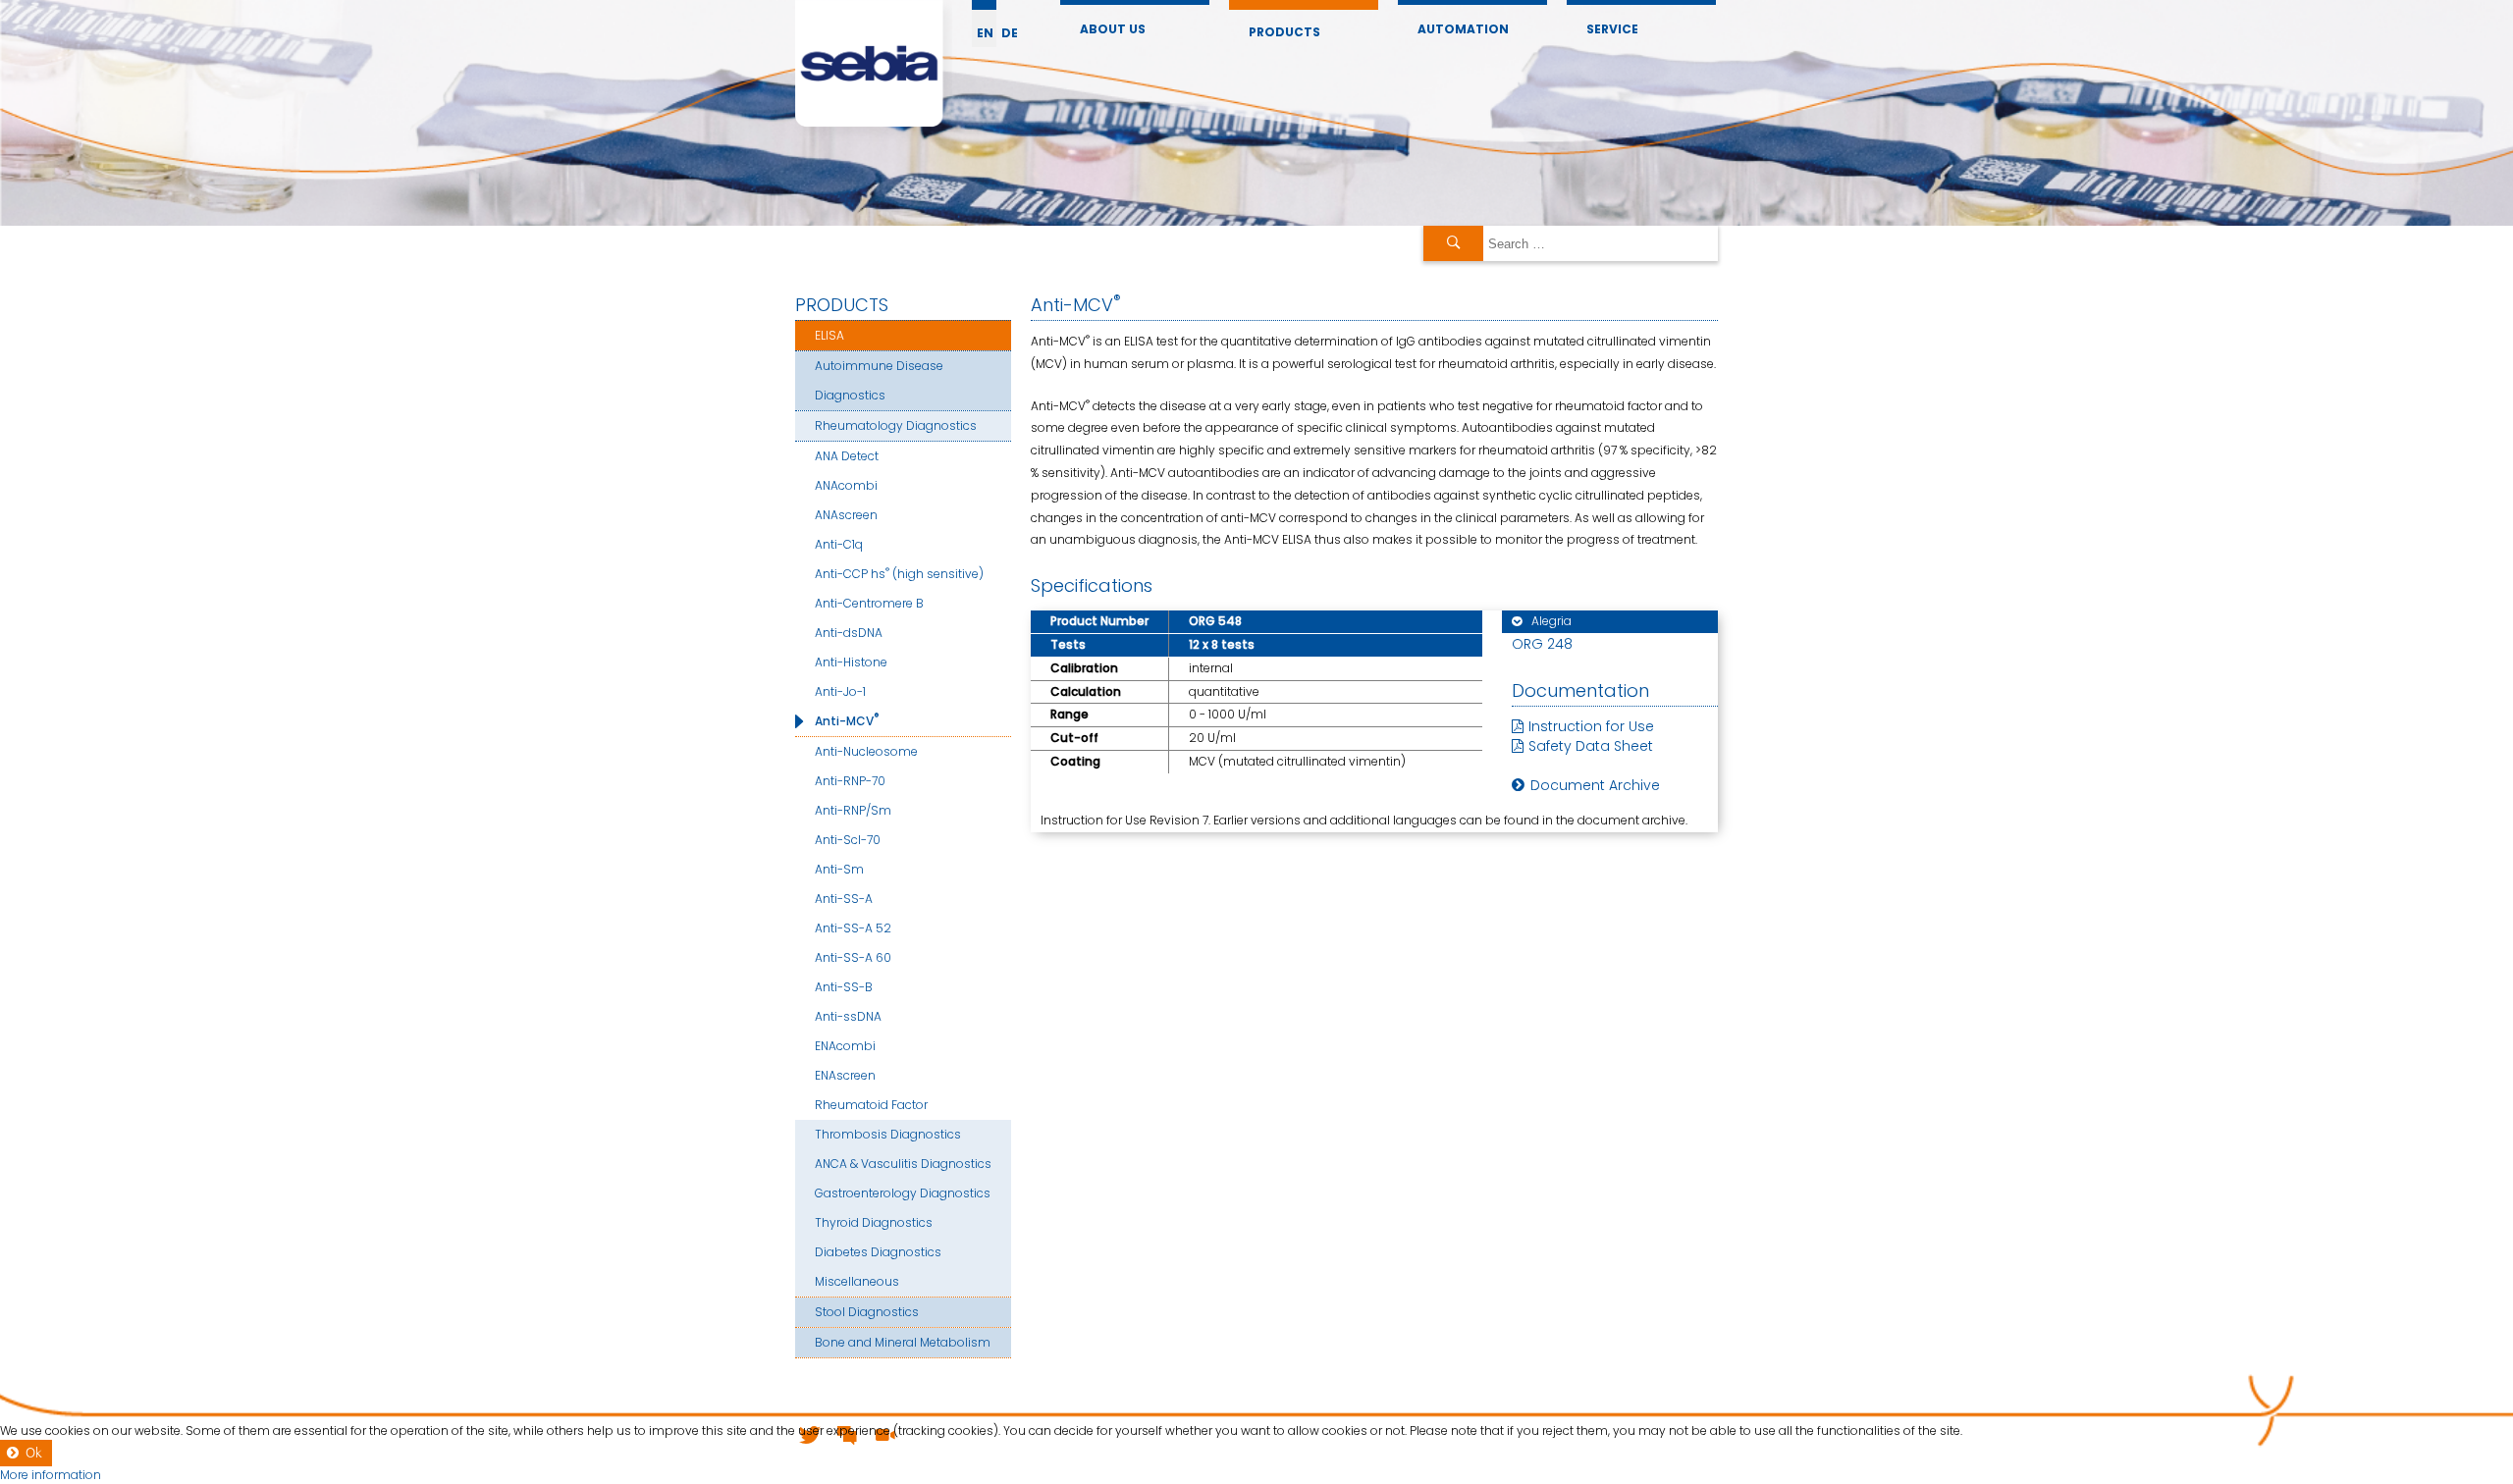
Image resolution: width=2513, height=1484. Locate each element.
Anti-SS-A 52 (853, 928)
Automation (1463, 29)
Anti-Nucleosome (866, 751)
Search (1453, 243)
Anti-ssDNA (848, 1016)
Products (1284, 32)
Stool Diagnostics (867, 1312)
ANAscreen (846, 515)
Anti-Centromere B (869, 603)
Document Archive (1595, 785)
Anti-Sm (839, 869)
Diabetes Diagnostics (878, 1252)
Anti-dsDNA (849, 633)
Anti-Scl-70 (848, 840)
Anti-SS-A (844, 899)
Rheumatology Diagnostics (896, 425)
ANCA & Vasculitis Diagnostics (903, 1164)
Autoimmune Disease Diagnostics (879, 380)
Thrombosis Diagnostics (888, 1134)
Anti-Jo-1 (840, 691)
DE (1010, 33)
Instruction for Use (1591, 726)
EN (985, 33)
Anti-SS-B (844, 987)
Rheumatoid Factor (871, 1105)
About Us (1113, 29)
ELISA (829, 335)
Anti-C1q (839, 544)
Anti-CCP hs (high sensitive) (899, 573)
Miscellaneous (857, 1281)
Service (1612, 29)
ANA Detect (847, 456)
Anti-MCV (847, 720)
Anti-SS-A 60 (853, 957)
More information (51, 1475)
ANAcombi (846, 485)
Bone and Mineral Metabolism (903, 1342)
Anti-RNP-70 (850, 781)
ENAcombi (845, 1046)
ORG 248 (1542, 644)
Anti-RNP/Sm (853, 810)
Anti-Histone (851, 662)
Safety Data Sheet (1591, 746)
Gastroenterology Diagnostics (903, 1193)
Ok (34, 1453)
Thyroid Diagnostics (874, 1222)
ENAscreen (845, 1075)
